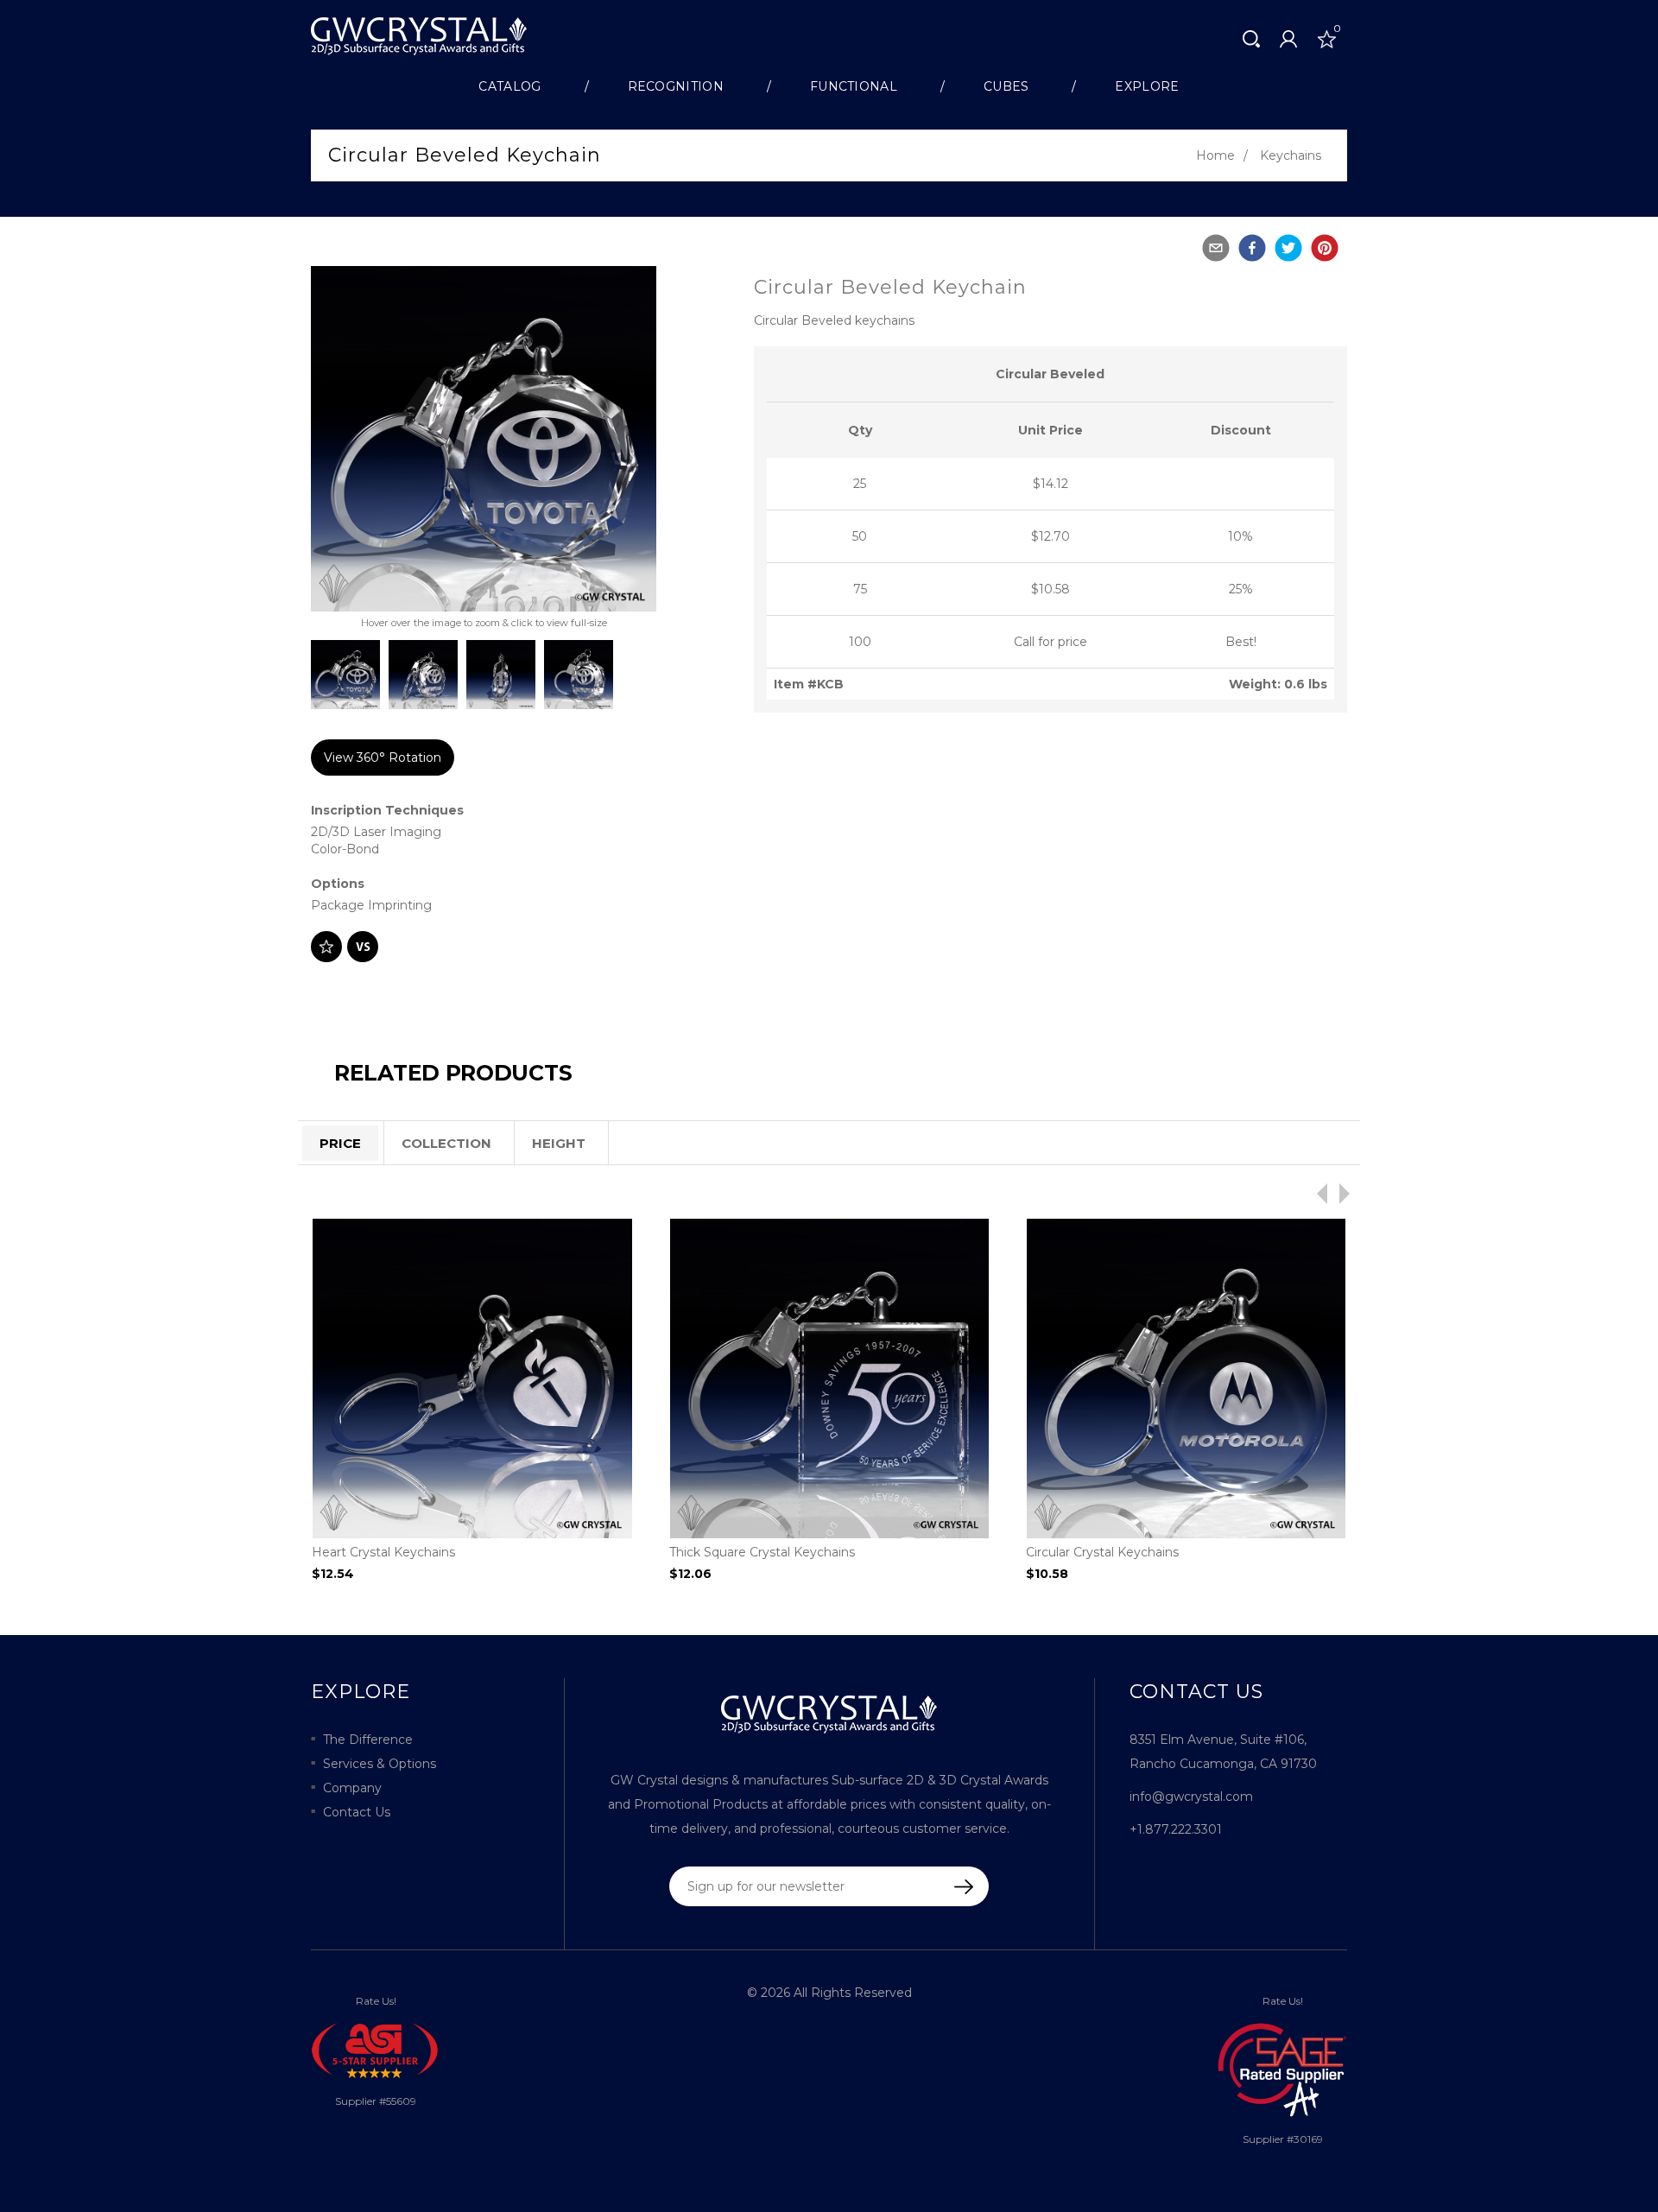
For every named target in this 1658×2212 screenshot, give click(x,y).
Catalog (509, 86)
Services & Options (380, 1764)
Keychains (1291, 155)
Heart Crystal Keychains (383, 1552)
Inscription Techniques (387, 810)
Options (338, 884)
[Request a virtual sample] (363, 947)
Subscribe (952, 1887)
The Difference (368, 1740)
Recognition (676, 86)
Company (352, 1788)
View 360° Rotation (383, 757)
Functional (854, 86)
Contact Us (357, 1812)
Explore (1147, 86)
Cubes (1006, 86)
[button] (1216, 248)
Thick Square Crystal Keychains (762, 1552)
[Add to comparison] (326, 947)
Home (1215, 155)
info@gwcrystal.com (1191, 1797)
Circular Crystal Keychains (1102, 1552)
